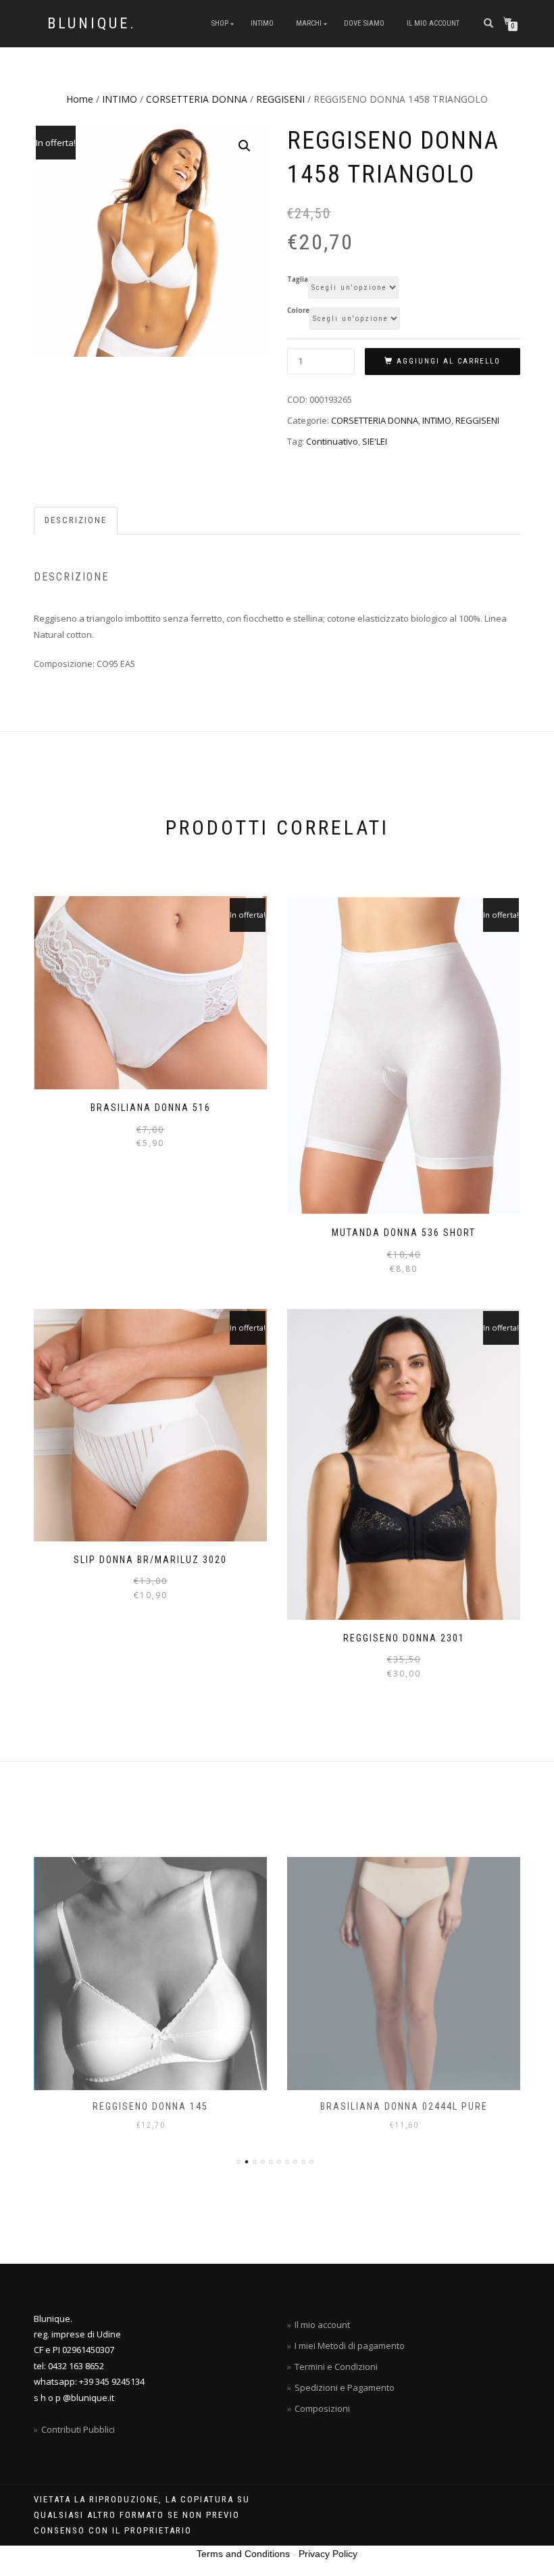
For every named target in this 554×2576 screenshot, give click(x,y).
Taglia (298, 280)
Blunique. (92, 24)
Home (80, 99)
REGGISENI (280, 99)
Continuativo (332, 441)
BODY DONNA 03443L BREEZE (404, 2106)
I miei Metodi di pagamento (350, 2346)
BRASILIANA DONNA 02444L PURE (151, 2106)
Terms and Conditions (243, 2554)
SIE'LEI (375, 441)
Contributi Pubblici (78, 2429)
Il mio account (433, 23)
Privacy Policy (328, 2554)
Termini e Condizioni (336, 2367)
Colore (298, 311)
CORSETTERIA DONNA (197, 99)
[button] (245, 146)
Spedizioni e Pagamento (345, 2387)
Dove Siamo (364, 23)
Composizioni (322, 2408)
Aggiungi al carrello (449, 361)
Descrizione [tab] (76, 520)
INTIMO (262, 23)
